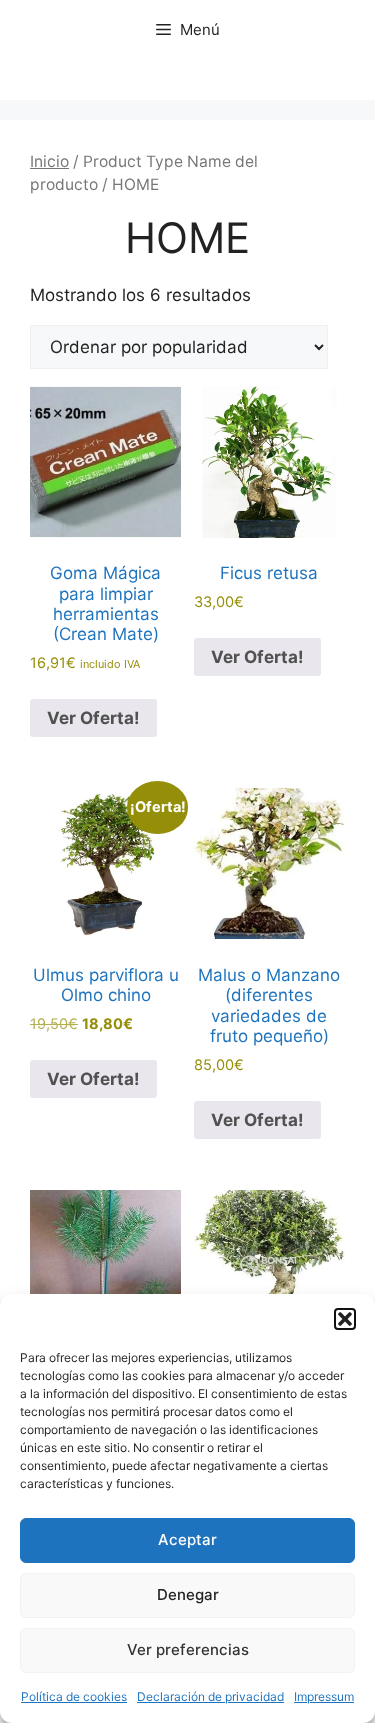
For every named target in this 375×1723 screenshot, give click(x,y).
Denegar (188, 1594)
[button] (345, 1319)
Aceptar (187, 1539)
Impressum (324, 1696)
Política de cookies (74, 1696)
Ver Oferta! (93, 718)
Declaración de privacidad (210, 1696)
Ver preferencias (188, 1649)
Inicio (49, 161)
